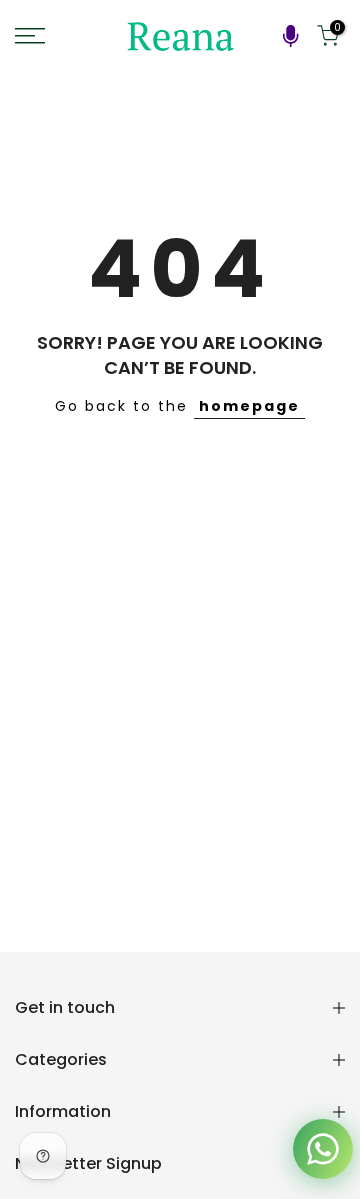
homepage (249, 406)
